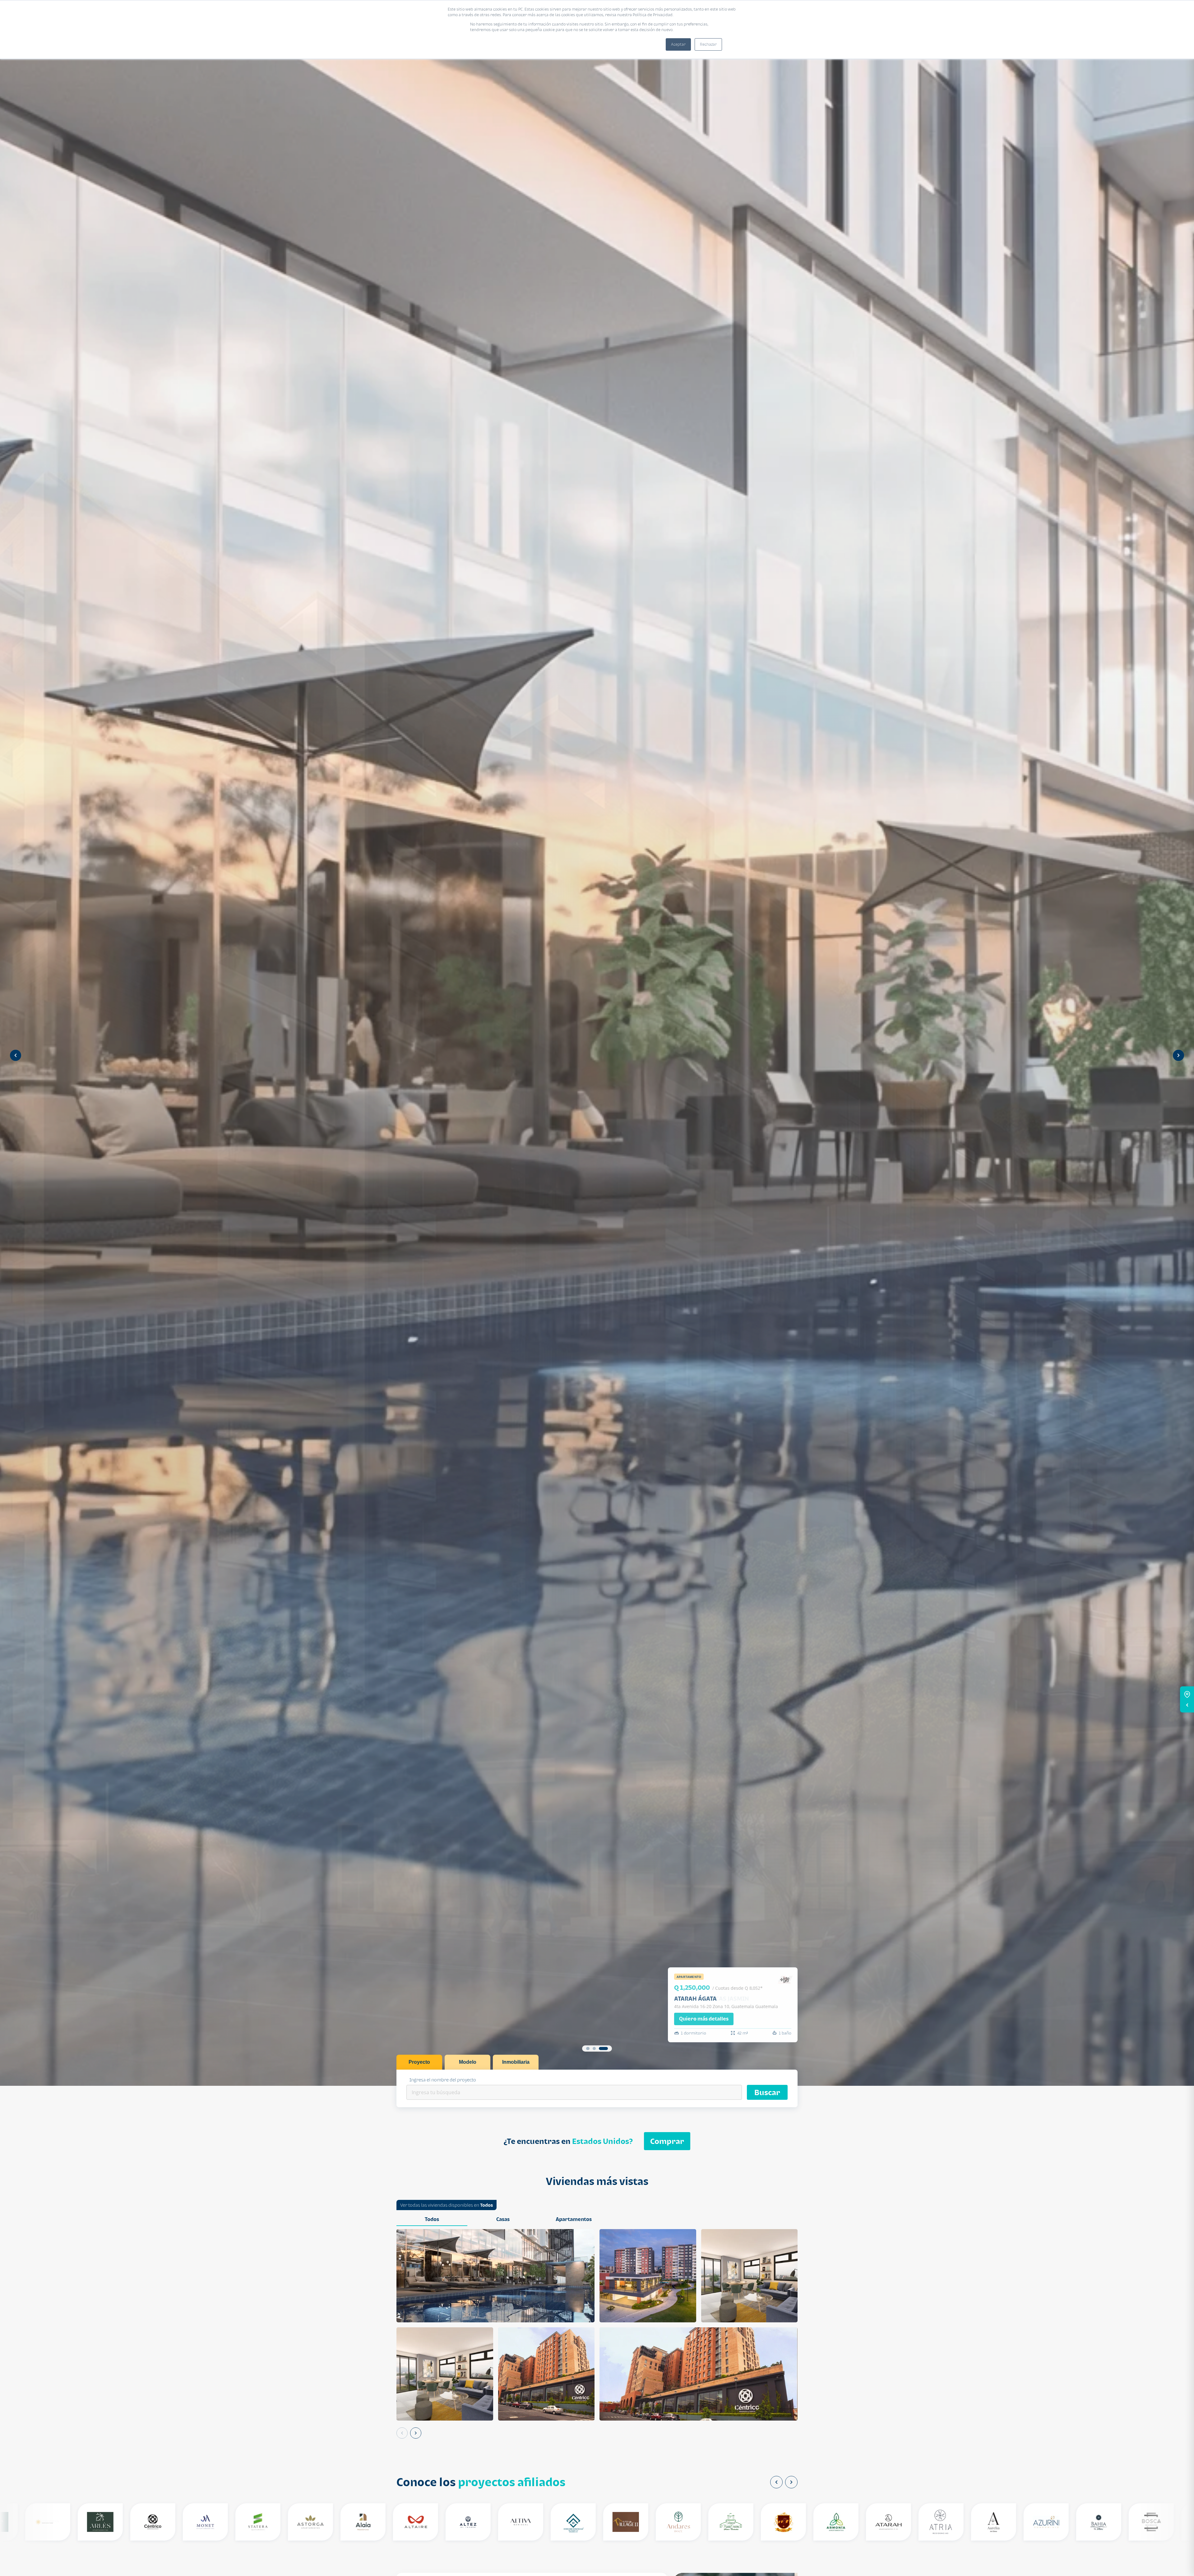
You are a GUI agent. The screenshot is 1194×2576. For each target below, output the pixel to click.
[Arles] (94, 2522)
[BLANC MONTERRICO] (1092, 2522)
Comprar (667, 2141)
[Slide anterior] (16, 1055)
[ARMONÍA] (830, 2522)
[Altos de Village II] (620, 2522)
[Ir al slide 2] (597, 2048)
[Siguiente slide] (1178, 1055)
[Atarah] (882, 2522)
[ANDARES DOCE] (672, 2522)
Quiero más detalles (704, 2019)
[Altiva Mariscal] (514, 2522)
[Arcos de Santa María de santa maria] (777, 2522)
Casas (503, 2219)
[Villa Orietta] (42, 2522)
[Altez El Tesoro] (462, 2522)
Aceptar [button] (678, 44)
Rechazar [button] (708, 44)
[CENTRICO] (147, 2522)
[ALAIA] (357, 2522)
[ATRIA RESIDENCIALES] (935, 2522)
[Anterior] (402, 2433)
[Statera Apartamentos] (252, 2522)
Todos (486, 2205)
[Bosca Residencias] (1145, 2522)
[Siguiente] (416, 2433)
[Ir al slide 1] (588, 2048)
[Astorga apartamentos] (304, 2522)
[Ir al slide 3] (606, 2048)
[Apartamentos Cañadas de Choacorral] (725, 2522)
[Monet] (199, 2522)
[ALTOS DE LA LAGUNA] (567, 2522)
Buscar (767, 2092)
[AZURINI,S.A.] (1040, 2522)
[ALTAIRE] (409, 2522)
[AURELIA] (987, 2522)
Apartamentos (574, 2219)
